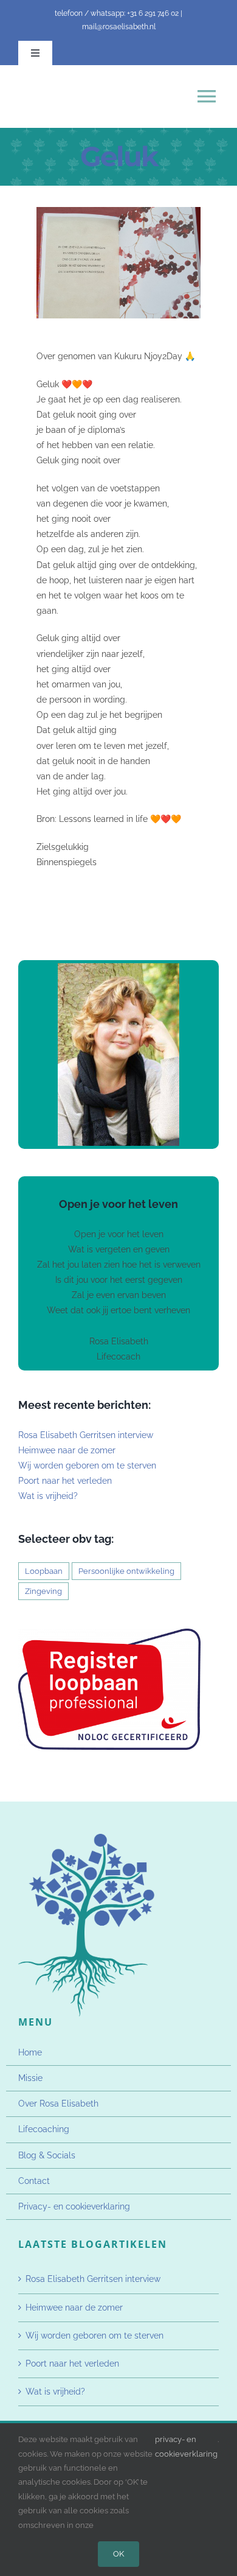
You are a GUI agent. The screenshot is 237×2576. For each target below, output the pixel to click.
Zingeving (43, 1591)
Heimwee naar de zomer (67, 1450)
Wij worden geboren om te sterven (87, 1465)
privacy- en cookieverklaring (186, 2446)
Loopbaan (44, 1571)
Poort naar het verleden (65, 1481)
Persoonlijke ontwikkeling (126, 1571)
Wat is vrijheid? (48, 1496)
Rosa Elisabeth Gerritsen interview (86, 1435)
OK (118, 2554)
